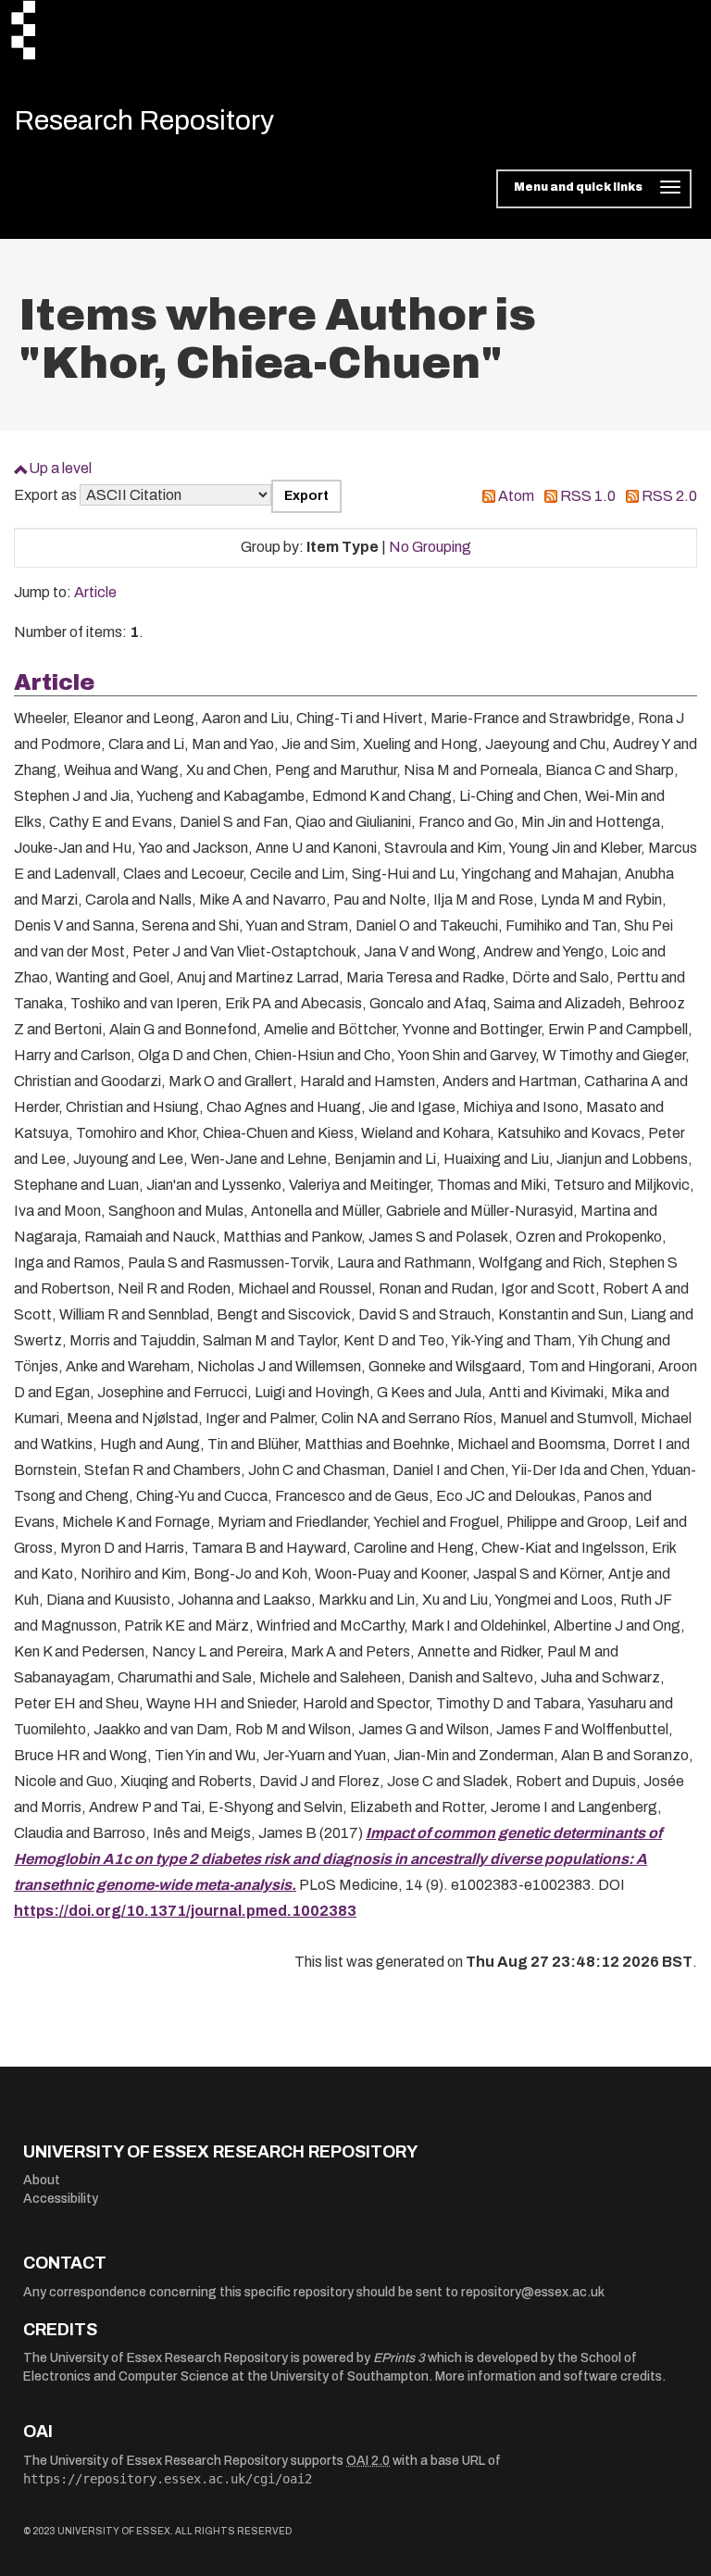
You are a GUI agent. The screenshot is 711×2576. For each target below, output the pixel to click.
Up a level (60, 468)
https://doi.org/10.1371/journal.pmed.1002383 (185, 1911)
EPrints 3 (399, 2358)
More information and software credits (549, 2376)
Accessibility (61, 2199)
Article (95, 592)
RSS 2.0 (669, 496)
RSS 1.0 (588, 496)
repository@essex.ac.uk (533, 2292)
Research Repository (144, 120)
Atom (516, 496)
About (42, 2180)
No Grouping (430, 547)
